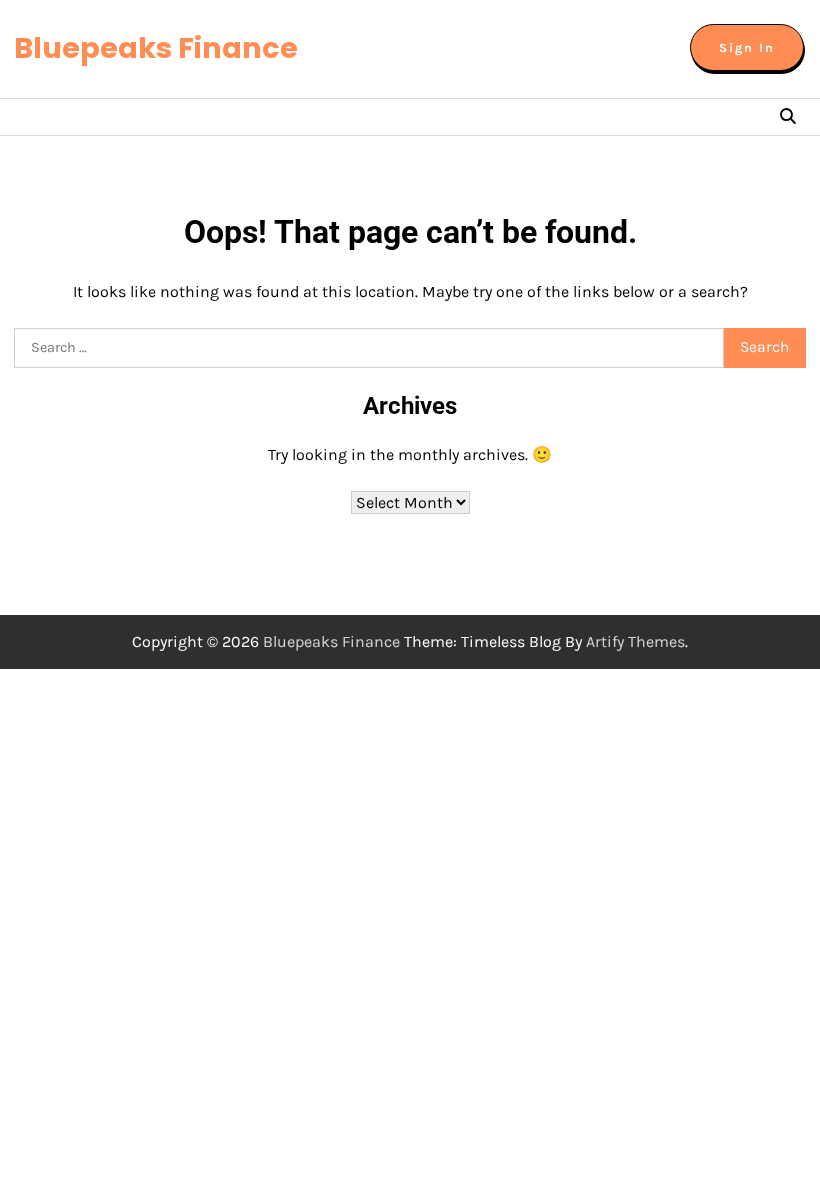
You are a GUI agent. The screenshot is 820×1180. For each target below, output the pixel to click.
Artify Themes (635, 641)
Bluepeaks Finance (156, 48)
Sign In (747, 47)
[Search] (788, 117)
